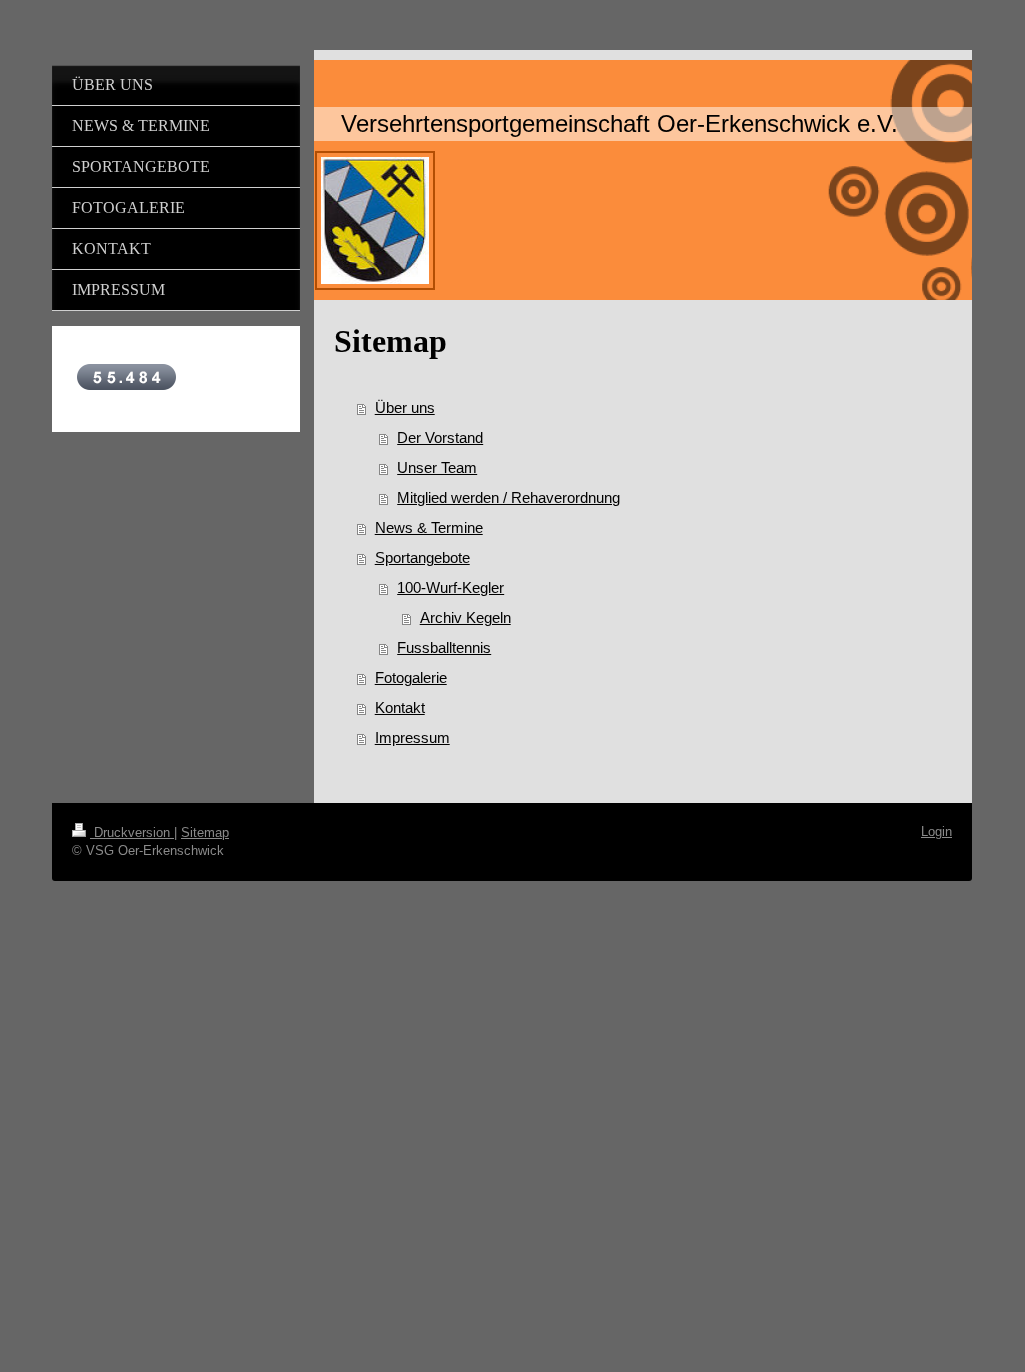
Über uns (405, 407)
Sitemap (205, 832)
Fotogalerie (411, 677)
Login (936, 831)
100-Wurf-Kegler (450, 587)
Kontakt (400, 707)
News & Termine (429, 527)
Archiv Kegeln (465, 617)
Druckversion (132, 832)
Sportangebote (422, 557)
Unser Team (437, 467)
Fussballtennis (444, 647)
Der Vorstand (440, 437)
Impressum (412, 737)
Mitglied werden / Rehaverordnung (508, 497)
